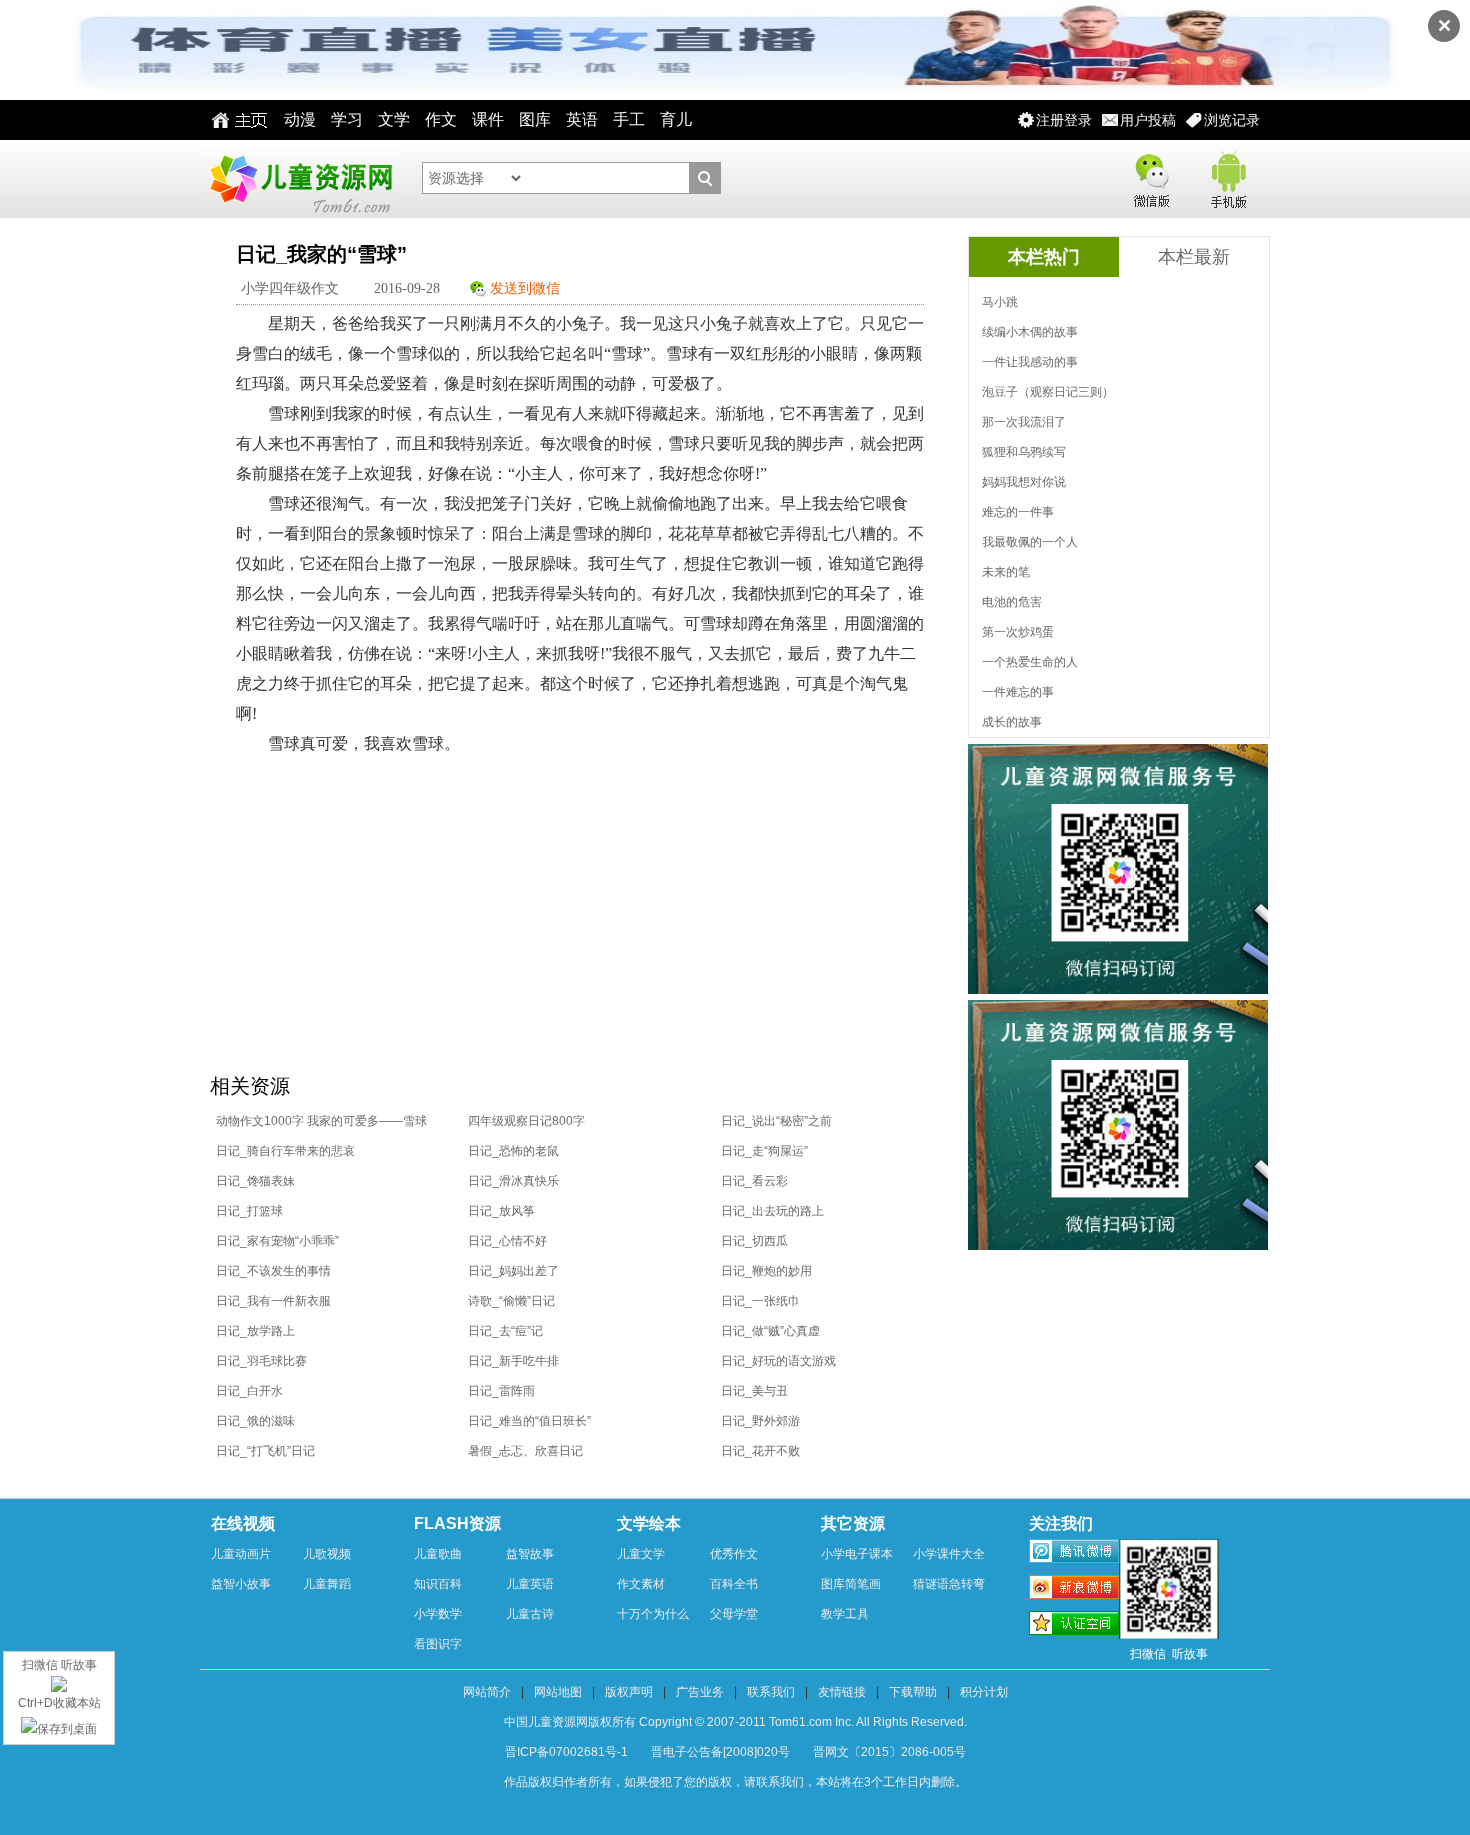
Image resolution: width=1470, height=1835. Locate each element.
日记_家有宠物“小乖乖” (277, 1241)
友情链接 (842, 1692)
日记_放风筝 (501, 1211)
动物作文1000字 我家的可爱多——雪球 (321, 1121)
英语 (582, 119)
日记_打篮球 (249, 1211)
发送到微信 (525, 288)
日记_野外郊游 (760, 1421)
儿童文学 (641, 1554)
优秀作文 (734, 1554)
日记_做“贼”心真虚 (770, 1331)
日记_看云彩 (754, 1181)
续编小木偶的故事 (1030, 332)
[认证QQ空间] (1074, 1626)
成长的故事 (1012, 722)
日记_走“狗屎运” (764, 1151)
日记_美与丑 (754, 1391)
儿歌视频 (327, 1554)
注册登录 (1064, 120)
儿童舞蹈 (327, 1584)
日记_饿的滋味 (255, 1421)
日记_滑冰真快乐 (513, 1181)
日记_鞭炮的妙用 (766, 1271)
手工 (629, 119)
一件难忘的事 (1018, 692)
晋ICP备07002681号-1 (566, 1752)
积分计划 (984, 1692)
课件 (488, 119)
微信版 (1151, 176)
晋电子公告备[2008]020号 (720, 1752)
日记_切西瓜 (754, 1241)
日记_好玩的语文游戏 (778, 1361)
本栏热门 (1044, 257)
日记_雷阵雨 (501, 1391)
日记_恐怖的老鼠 (513, 1151)
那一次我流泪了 (1024, 422)
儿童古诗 (530, 1614)
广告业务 (700, 1692)
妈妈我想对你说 (1024, 482)
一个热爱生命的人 (1030, 662)
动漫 (300, 119)
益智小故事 (241, 1584)
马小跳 (1000, 302)
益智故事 (530, 1554)
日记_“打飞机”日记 (265, 1451)
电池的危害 (1012, 602)
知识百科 (438, 1584)
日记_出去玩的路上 (772, 1211)
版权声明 (629, 1692)
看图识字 (438, 1644)
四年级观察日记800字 (526, 1121)
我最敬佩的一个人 (1030, 542)
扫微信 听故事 (59, 1665)
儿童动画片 (241, 1554)
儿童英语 (530, 1584)
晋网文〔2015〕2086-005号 (889, 1752)
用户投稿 (1148, 120)
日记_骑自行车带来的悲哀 (285, 1151)
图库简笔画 (851, 1584)
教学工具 (845, 1614)
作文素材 (641, 1584)
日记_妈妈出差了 (513, 1271)
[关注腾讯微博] (1074, 1554)
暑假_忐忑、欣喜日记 (525, 1451)
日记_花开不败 (760, 1451)
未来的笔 (1006, 572)
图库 (535, 119)
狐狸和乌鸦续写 (1024, 452)
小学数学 (438, 1614)
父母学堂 (734, 1614)
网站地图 (558, 1692)
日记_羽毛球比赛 (261, 1361)
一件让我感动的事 (1030, 362)
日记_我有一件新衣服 (273, 1301)
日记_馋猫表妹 (255, 1181)
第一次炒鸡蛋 (1018, 632)
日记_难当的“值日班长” (529, 1421)
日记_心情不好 (507, 1241)
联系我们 (771, 1692)
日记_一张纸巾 (760, 1301)
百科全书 (734, 1584)
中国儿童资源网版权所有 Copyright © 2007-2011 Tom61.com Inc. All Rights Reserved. (735, 1722)
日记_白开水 (249, 1391)
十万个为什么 (653, 1614)
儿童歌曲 (438, 1554)
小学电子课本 (857, 1554)
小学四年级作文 (290, 288)
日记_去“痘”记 (505, 1331)
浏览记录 (1232, 120)
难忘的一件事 (1018, 512)
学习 (347, 119)
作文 (441, 119)
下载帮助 (913, 1692)
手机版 (1227, 176)
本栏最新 (1194, 257)
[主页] (234, 120)
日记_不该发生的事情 (273, 1271)
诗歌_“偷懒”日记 (511, 1301)
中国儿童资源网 (300, 179)
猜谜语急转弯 (949, 1584)
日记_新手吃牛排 (513, 1361)
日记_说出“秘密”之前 (776, 1121)
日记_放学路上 (255, 1331)
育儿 (676, 119)
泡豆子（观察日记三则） (1048, 392)
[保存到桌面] (59, 1729)
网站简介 (487, 1692)
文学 (394, 119)
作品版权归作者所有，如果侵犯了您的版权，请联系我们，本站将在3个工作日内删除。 (735, 1782)
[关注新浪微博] (1074, 1590)
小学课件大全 (949, 1554)
